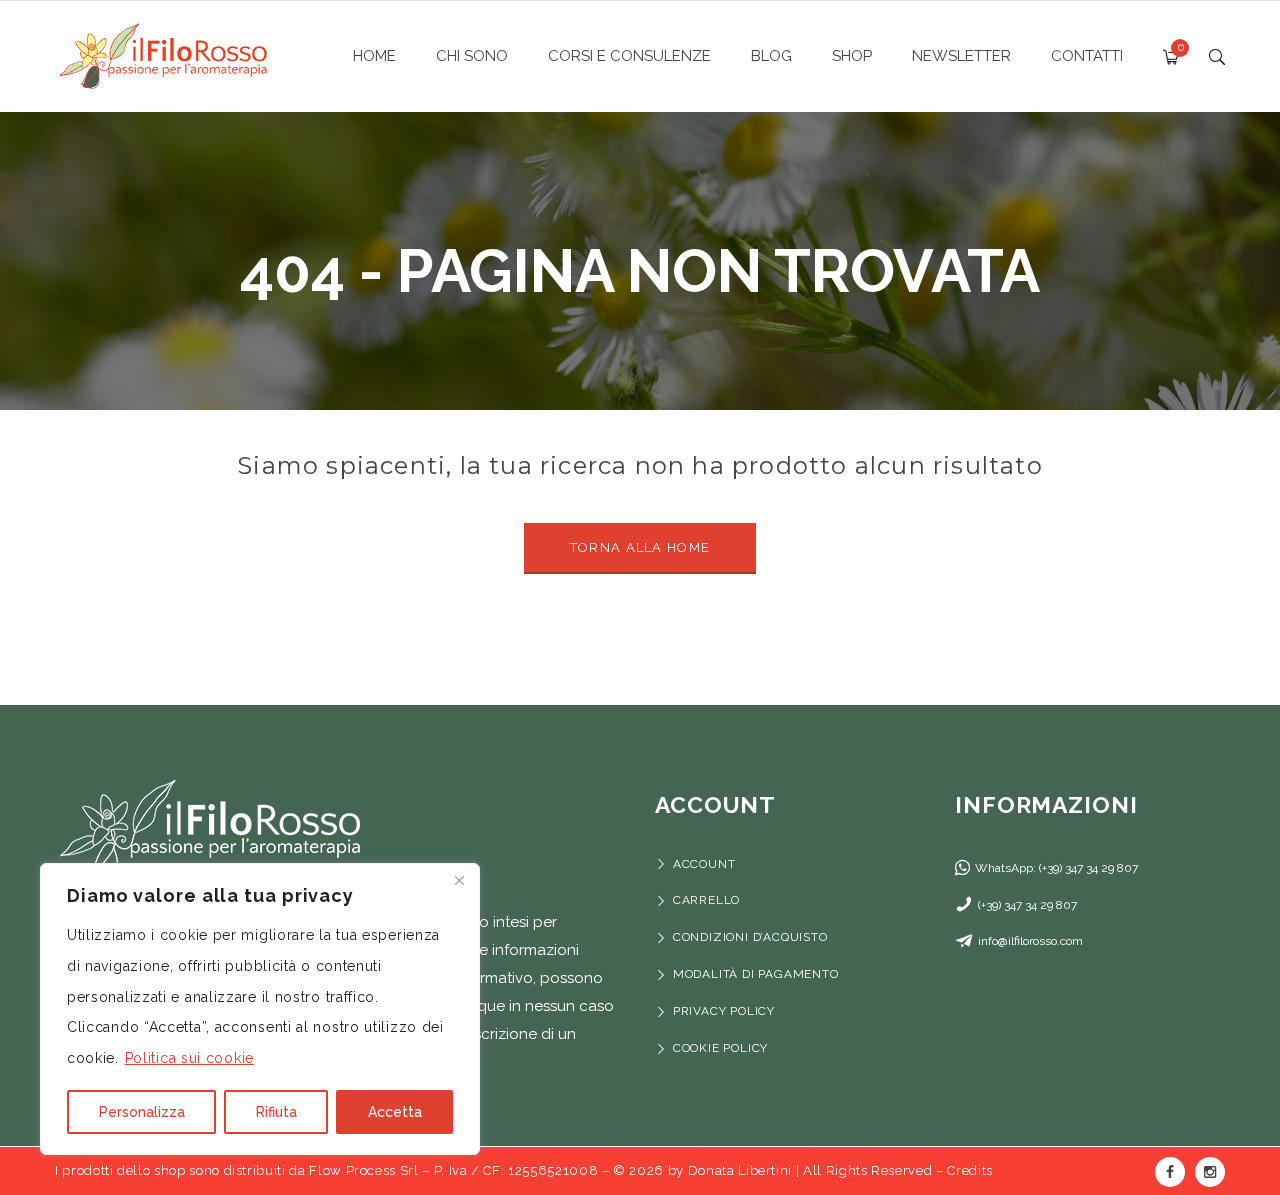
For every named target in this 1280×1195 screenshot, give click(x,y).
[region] (260, 1009)
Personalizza (142, 1112)
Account (704, 864)
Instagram (1210, 1172)
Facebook (1170, 1172)
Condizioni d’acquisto (750, 937)
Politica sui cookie (189, 1058)
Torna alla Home (640, 547)
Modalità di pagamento (757, 974)
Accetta (395, 1112)
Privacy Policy (724, 1011)
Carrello (706, 900)
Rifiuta (276, 1112)
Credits (970, 1170)
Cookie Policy (720, 1048)
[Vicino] (459, 880)
